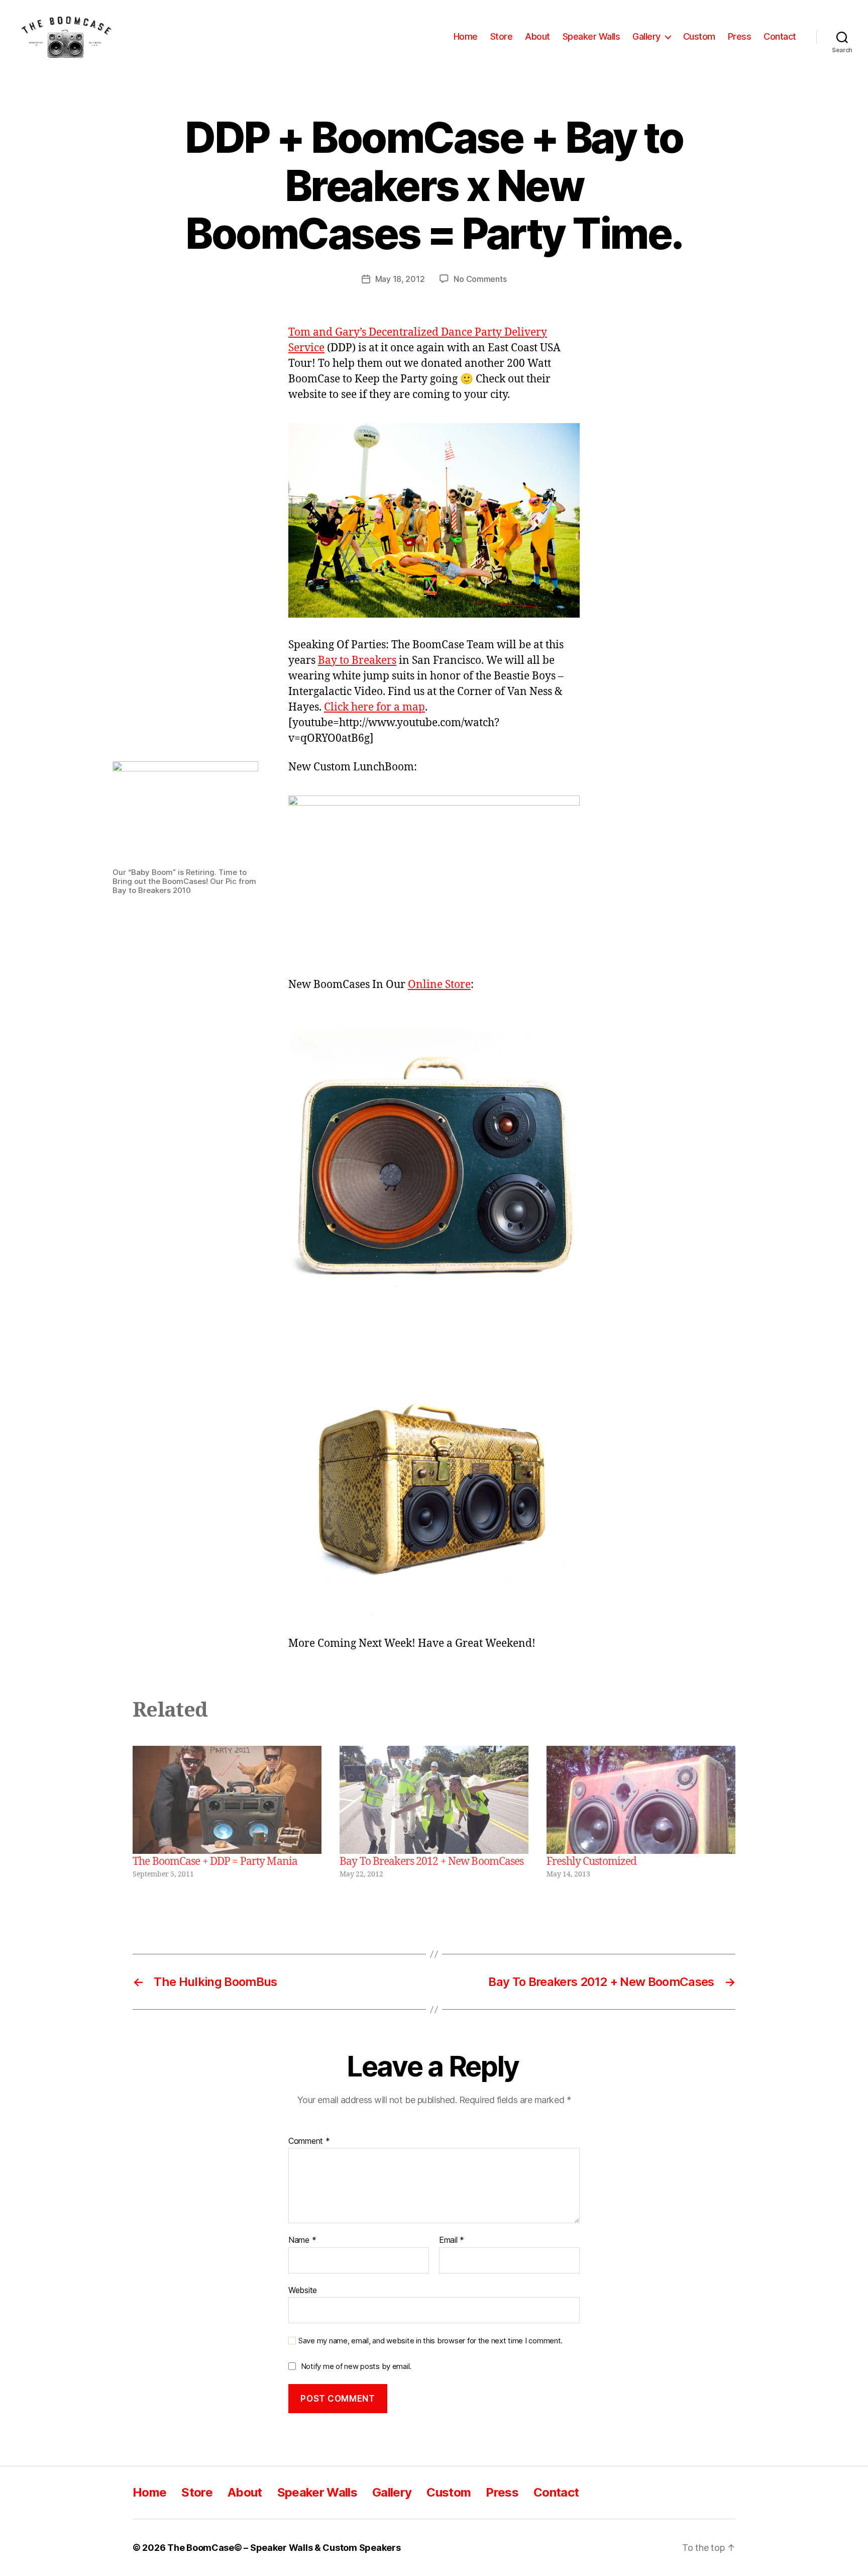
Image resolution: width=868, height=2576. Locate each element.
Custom (699, 36)
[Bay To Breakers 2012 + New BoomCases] (434, 1800)
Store (502, 36)
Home (466, 36)
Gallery (646, 36)
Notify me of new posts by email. (356, 2366)
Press (740, 36)
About (537, 36)
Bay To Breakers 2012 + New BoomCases (432, 1862)
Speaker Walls (591, 36)
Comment (309, 2141)
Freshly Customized (591, 1862)
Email (452, 2240)
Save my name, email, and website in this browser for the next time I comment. (430, 2341)
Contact (780, 36)
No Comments (480, 279)
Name (302, 2240)
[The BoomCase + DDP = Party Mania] (227, 1800)
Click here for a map (374, 707)
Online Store (439, 985)
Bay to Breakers (357, 661)
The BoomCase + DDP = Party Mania (215, 1862)
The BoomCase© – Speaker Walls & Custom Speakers (284, 2548)
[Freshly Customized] (641, 1800)
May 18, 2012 (400, 279)
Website (303, 2290)
